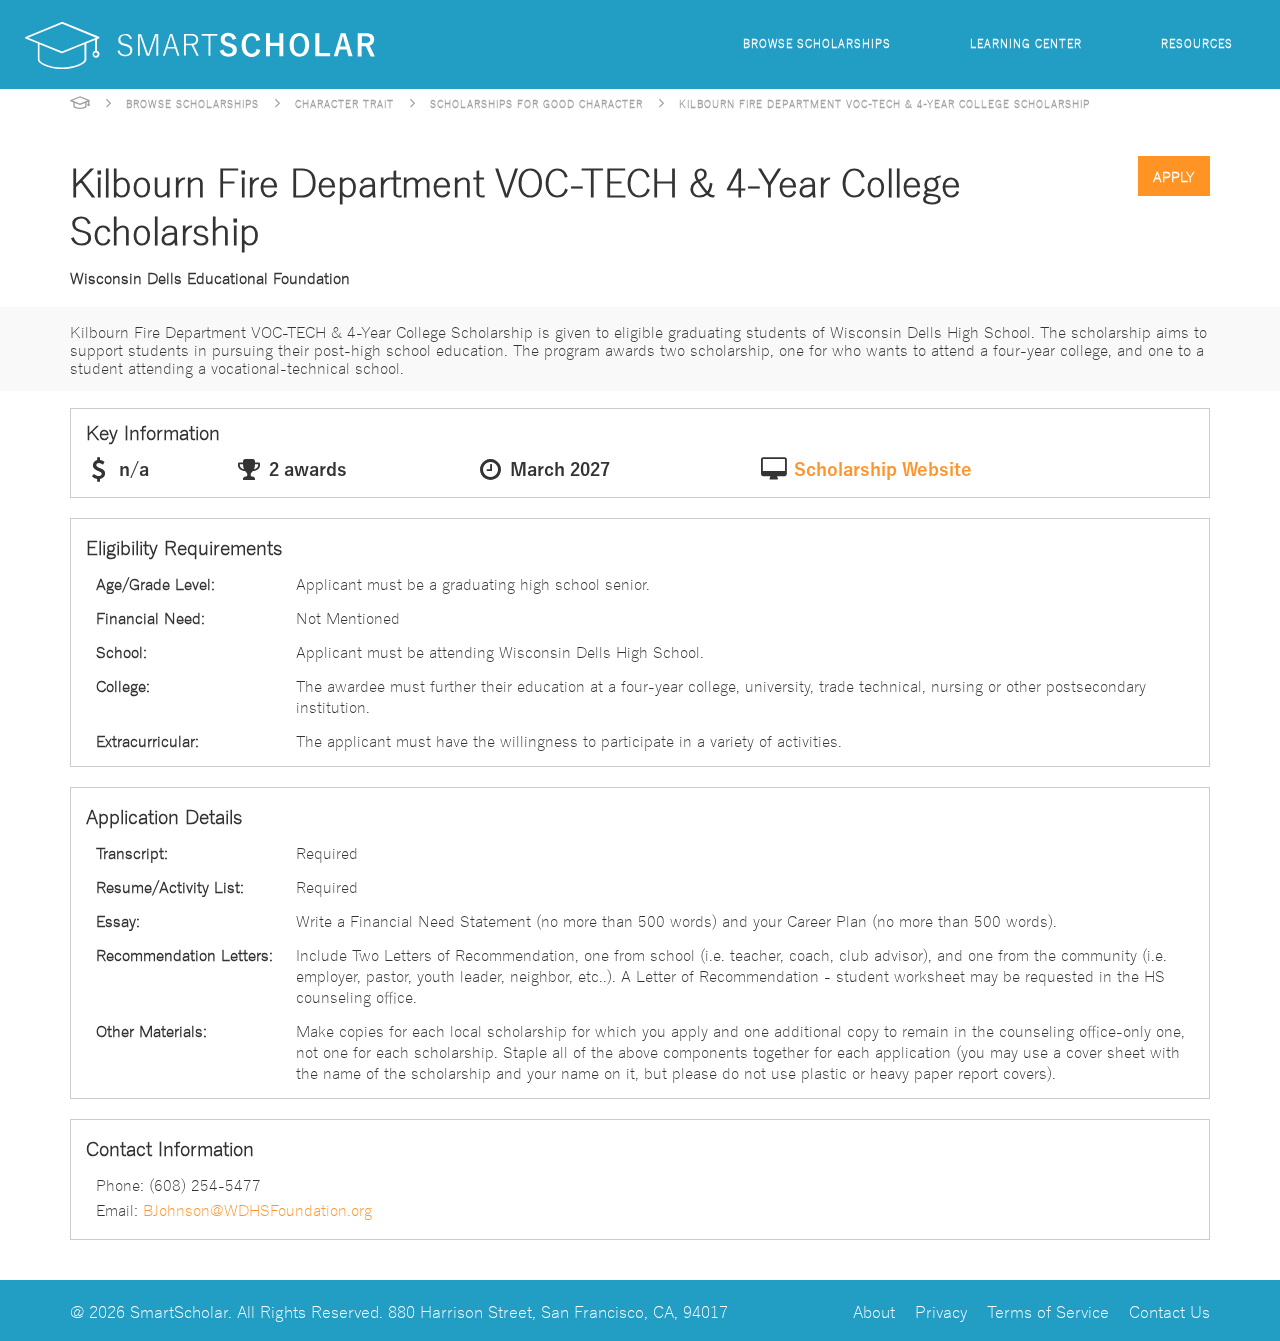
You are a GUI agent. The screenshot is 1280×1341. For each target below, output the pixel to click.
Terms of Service (1048, 1310)
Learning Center (1026, 42)
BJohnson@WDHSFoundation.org (257, 1209)
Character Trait (344, 103)
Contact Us (1169, 1310)
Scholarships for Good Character (536, 103)
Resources (1197, 42)
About (874, 1310)
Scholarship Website (883, 470)
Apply (1174, 176)
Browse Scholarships (817, 42)
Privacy (941, 1310)
